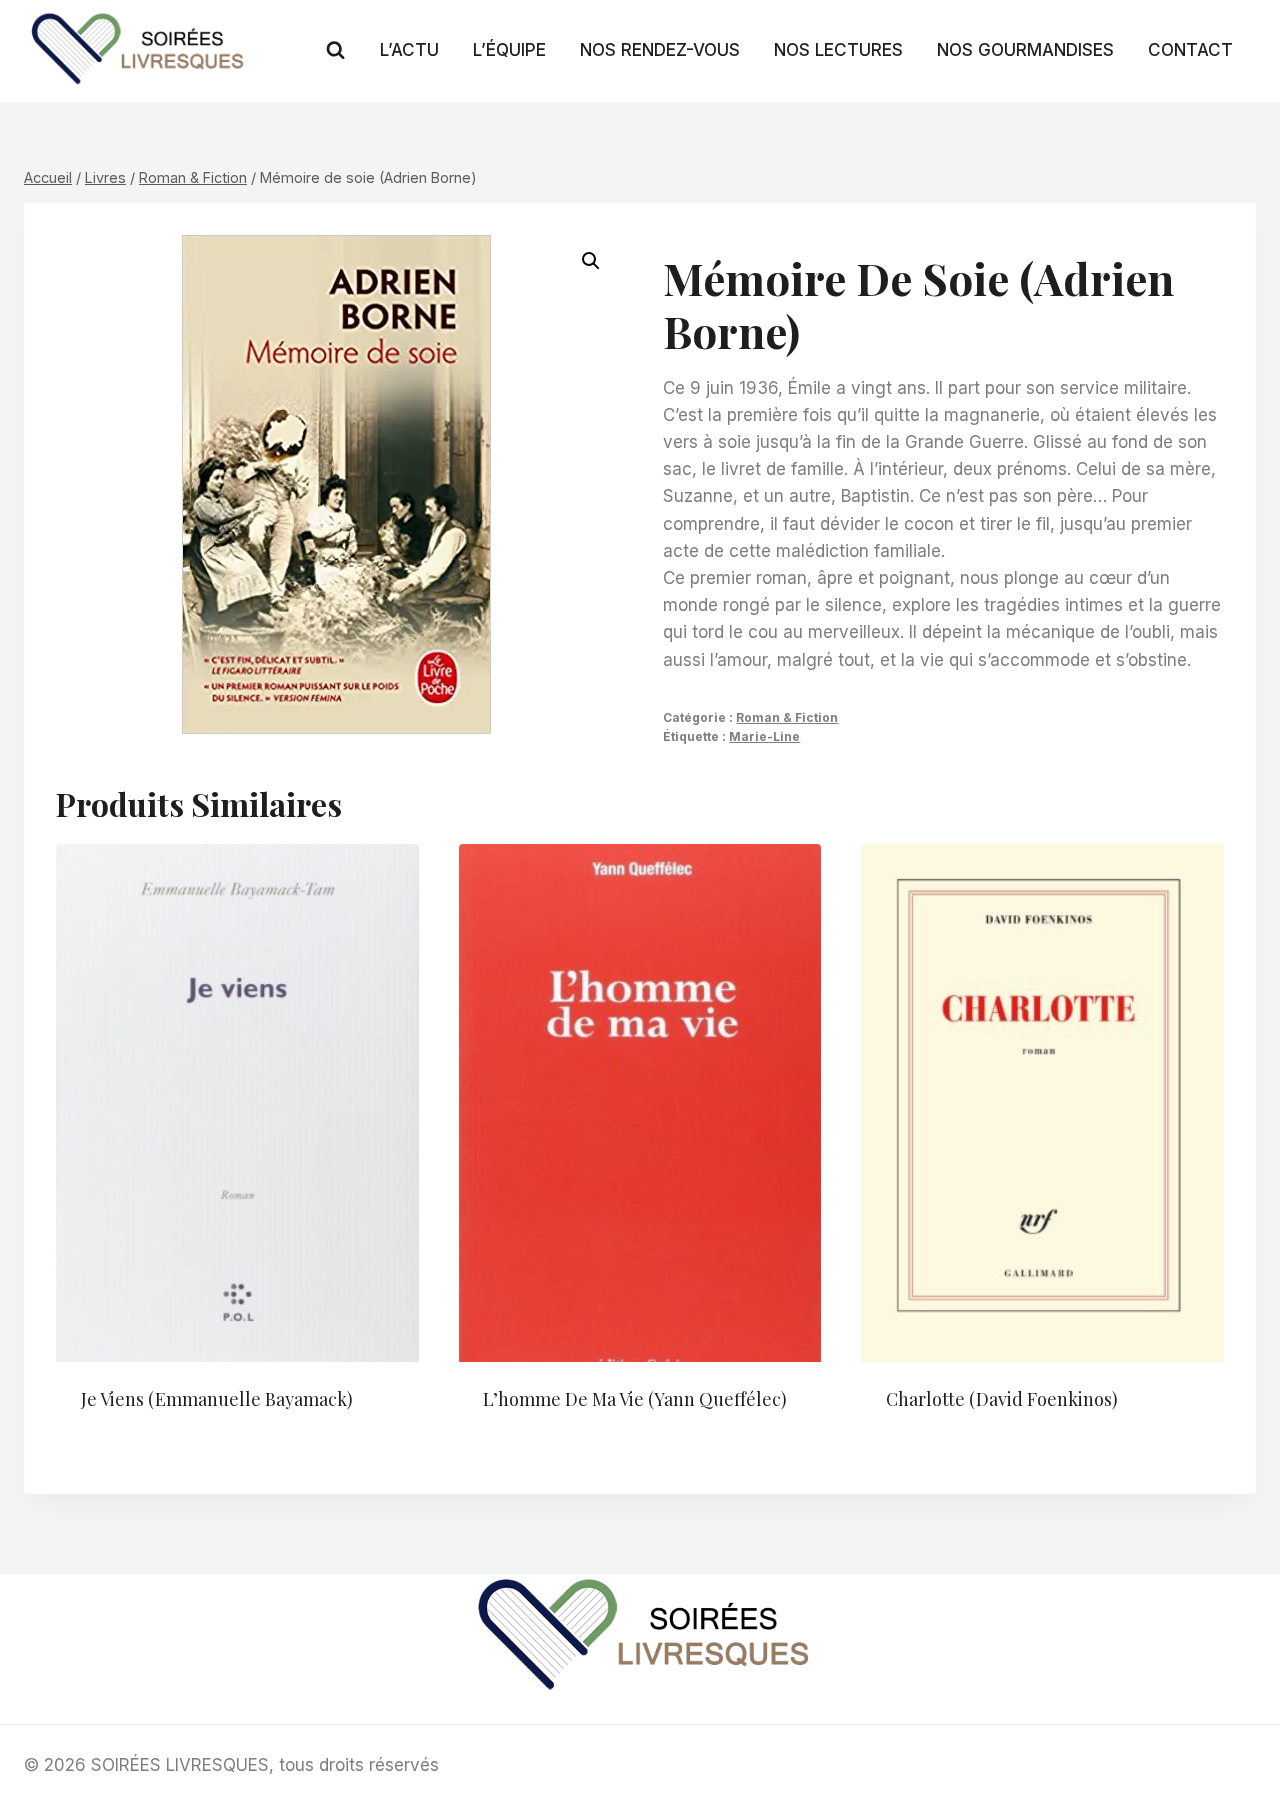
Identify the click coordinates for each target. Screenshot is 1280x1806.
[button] (591, 261)
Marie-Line (764, 736)
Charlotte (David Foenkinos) (1002, 1399)
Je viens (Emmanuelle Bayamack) (217, 1399)
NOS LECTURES (838, 50)
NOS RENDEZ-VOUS (660, 50)
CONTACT (1190, 50)
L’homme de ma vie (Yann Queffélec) (635, 1399)
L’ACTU (409, 50)
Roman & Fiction (787, 717)
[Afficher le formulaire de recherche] (335, 50)
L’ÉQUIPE (509, 50)
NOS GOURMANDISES (1025, 50)
